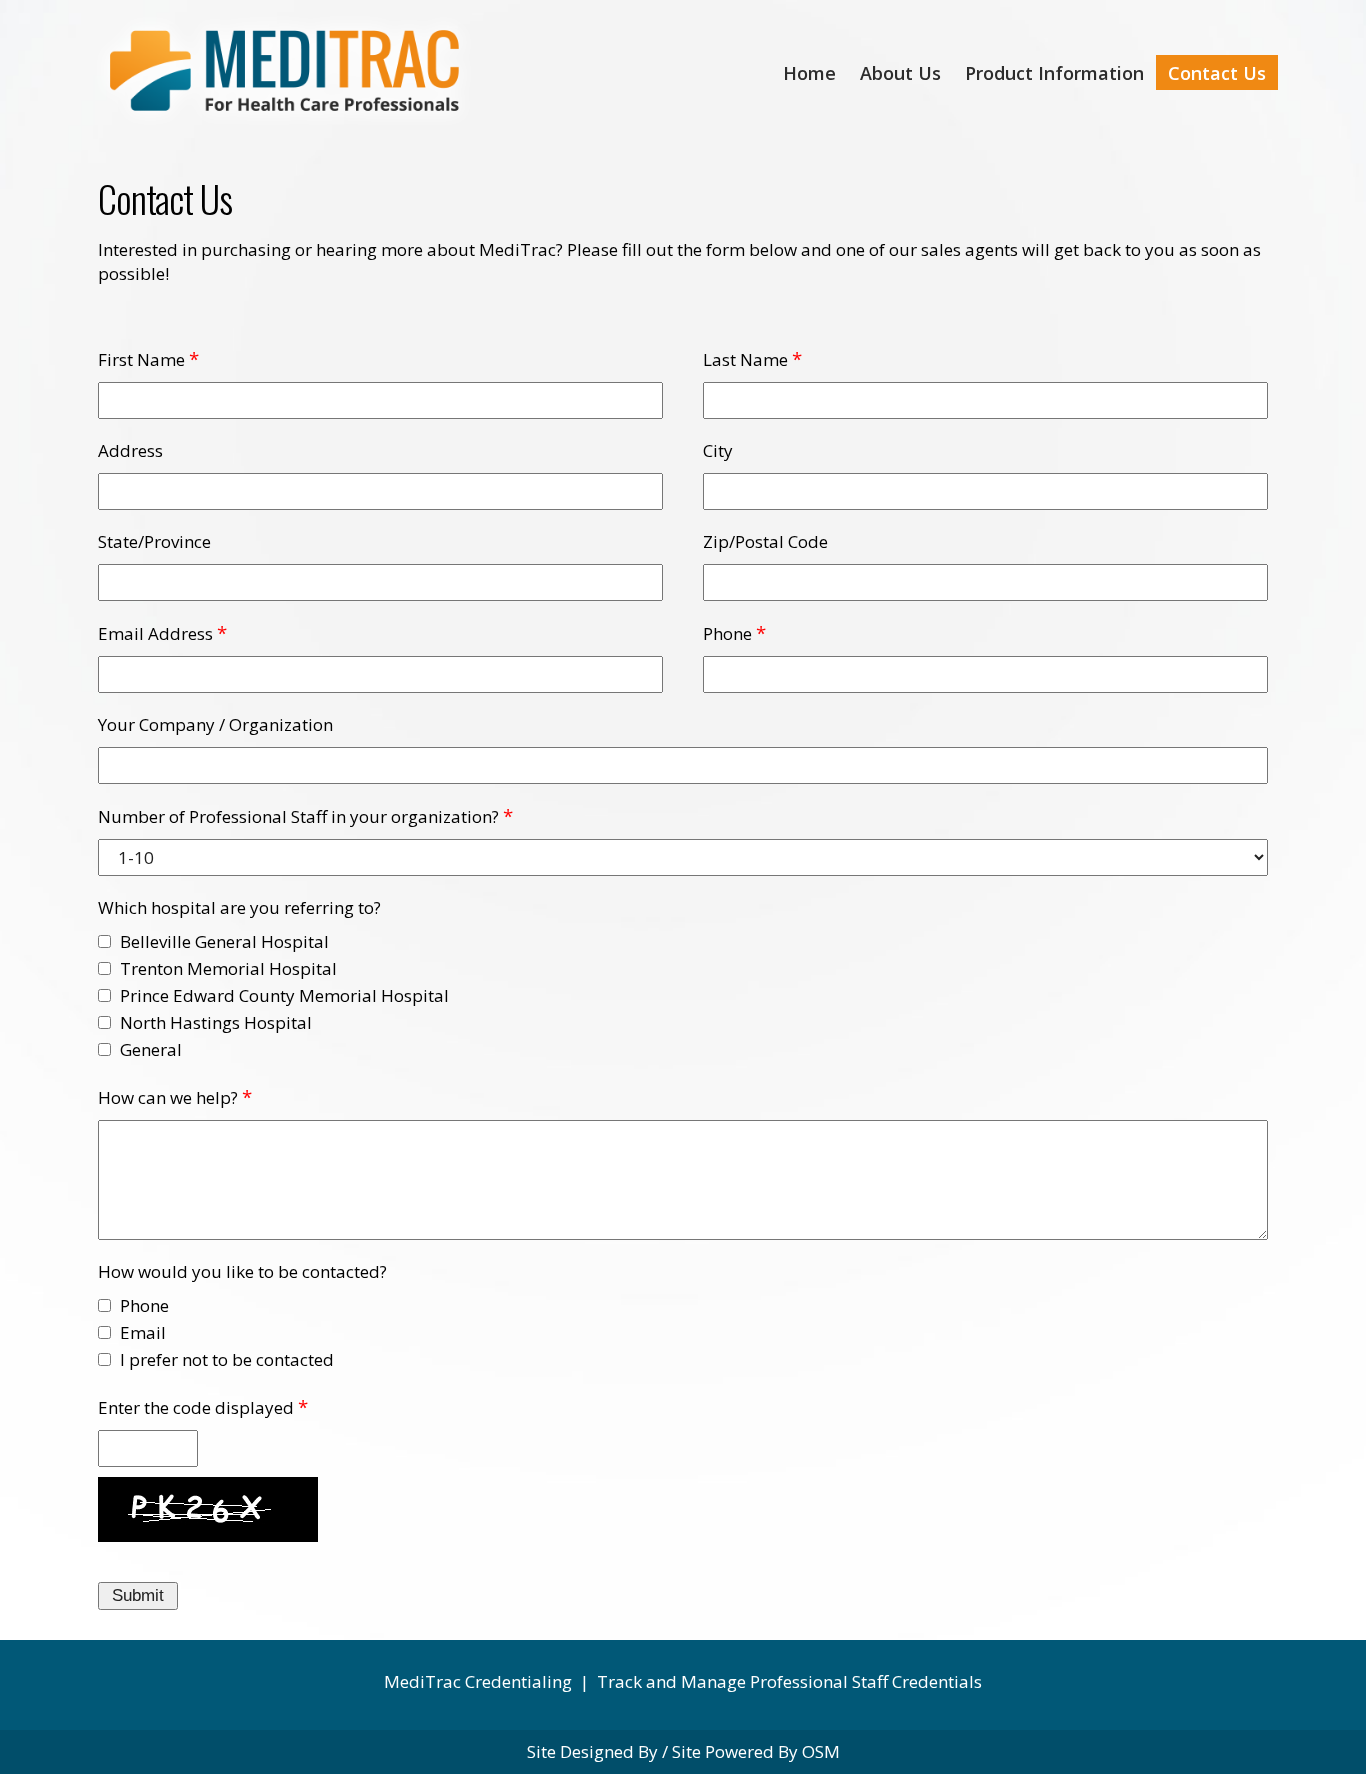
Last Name (745, 359)
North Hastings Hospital (216, 1022)
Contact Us (1217, 73)
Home (809, 73)
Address (130, 450)
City (718, 450)
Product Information (1054, 73)
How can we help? (168, 1097)
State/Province (154, 541)
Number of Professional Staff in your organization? (298, 816)
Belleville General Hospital (224, 941)
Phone (727, 633)
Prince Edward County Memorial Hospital (284, 995)
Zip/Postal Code (765, 541)
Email (143, 1332)
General (151, 1049)
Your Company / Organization (215, 724)
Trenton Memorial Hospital (228, 968)
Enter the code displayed (196, 1407)
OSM (821, 1751)
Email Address (155, 633)
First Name (141, 359)
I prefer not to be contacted (227, 1359)
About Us (900, 73)
